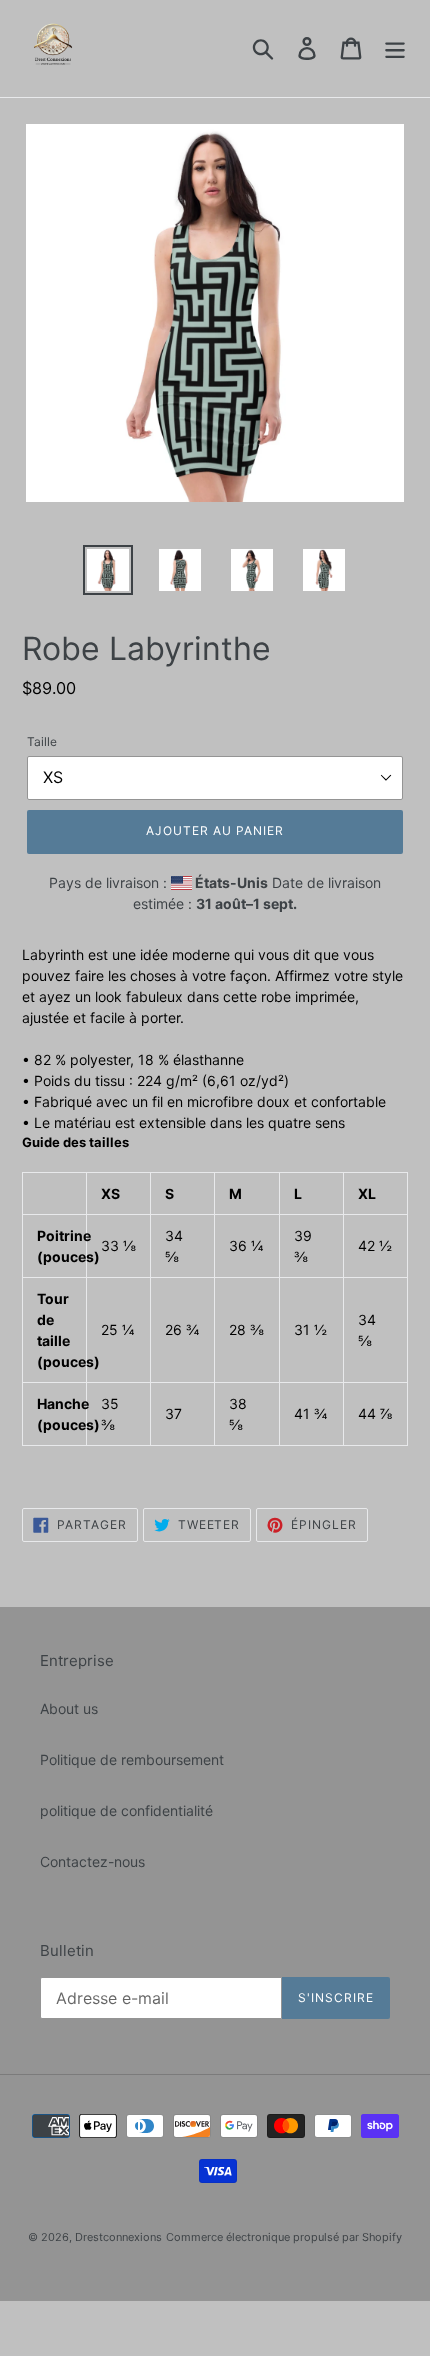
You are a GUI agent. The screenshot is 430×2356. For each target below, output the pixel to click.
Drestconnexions (118, 2237)
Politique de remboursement (132, 1759)
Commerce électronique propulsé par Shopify (284, 2237)
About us (69, 1708)
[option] (108, 570)
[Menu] (395, 49)
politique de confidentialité (126, 1810)
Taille (42, 741)
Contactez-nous (92, 1861)
